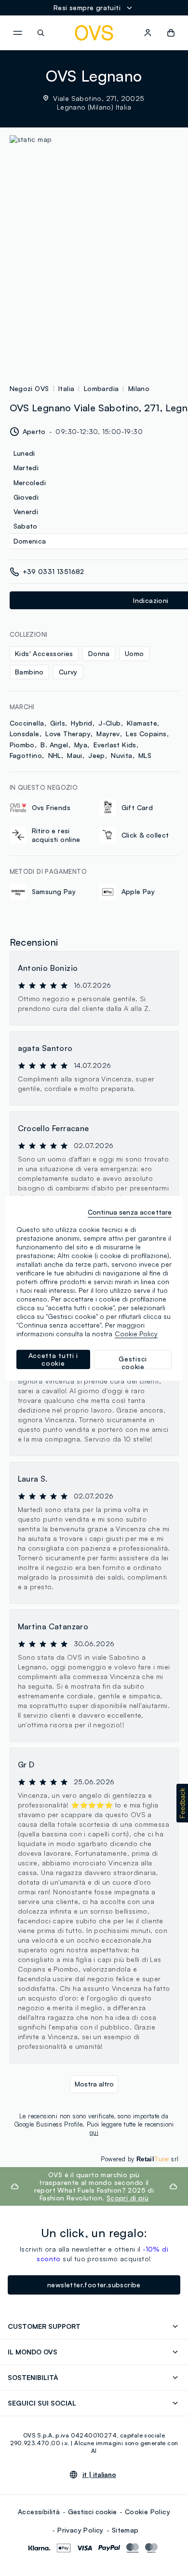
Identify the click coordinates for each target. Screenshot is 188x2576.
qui (94, 2132)
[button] (182, 1803)
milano (139, 388)
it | (99, 2475)
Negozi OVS (29, 388)
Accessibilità (39, 2512)
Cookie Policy (148, 2512)
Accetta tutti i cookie (54, 1359)
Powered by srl (140, 2159)
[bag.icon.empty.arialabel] (171, 33)
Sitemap (125, 2530)
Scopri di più (128, 2198)
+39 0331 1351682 (54, 571)
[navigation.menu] (17, 33)
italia (66, 388)
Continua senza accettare (130, 1212)
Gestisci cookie (92, 2512)
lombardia (101, 388)
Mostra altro (94, 2084)
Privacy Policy (81, 2530)
